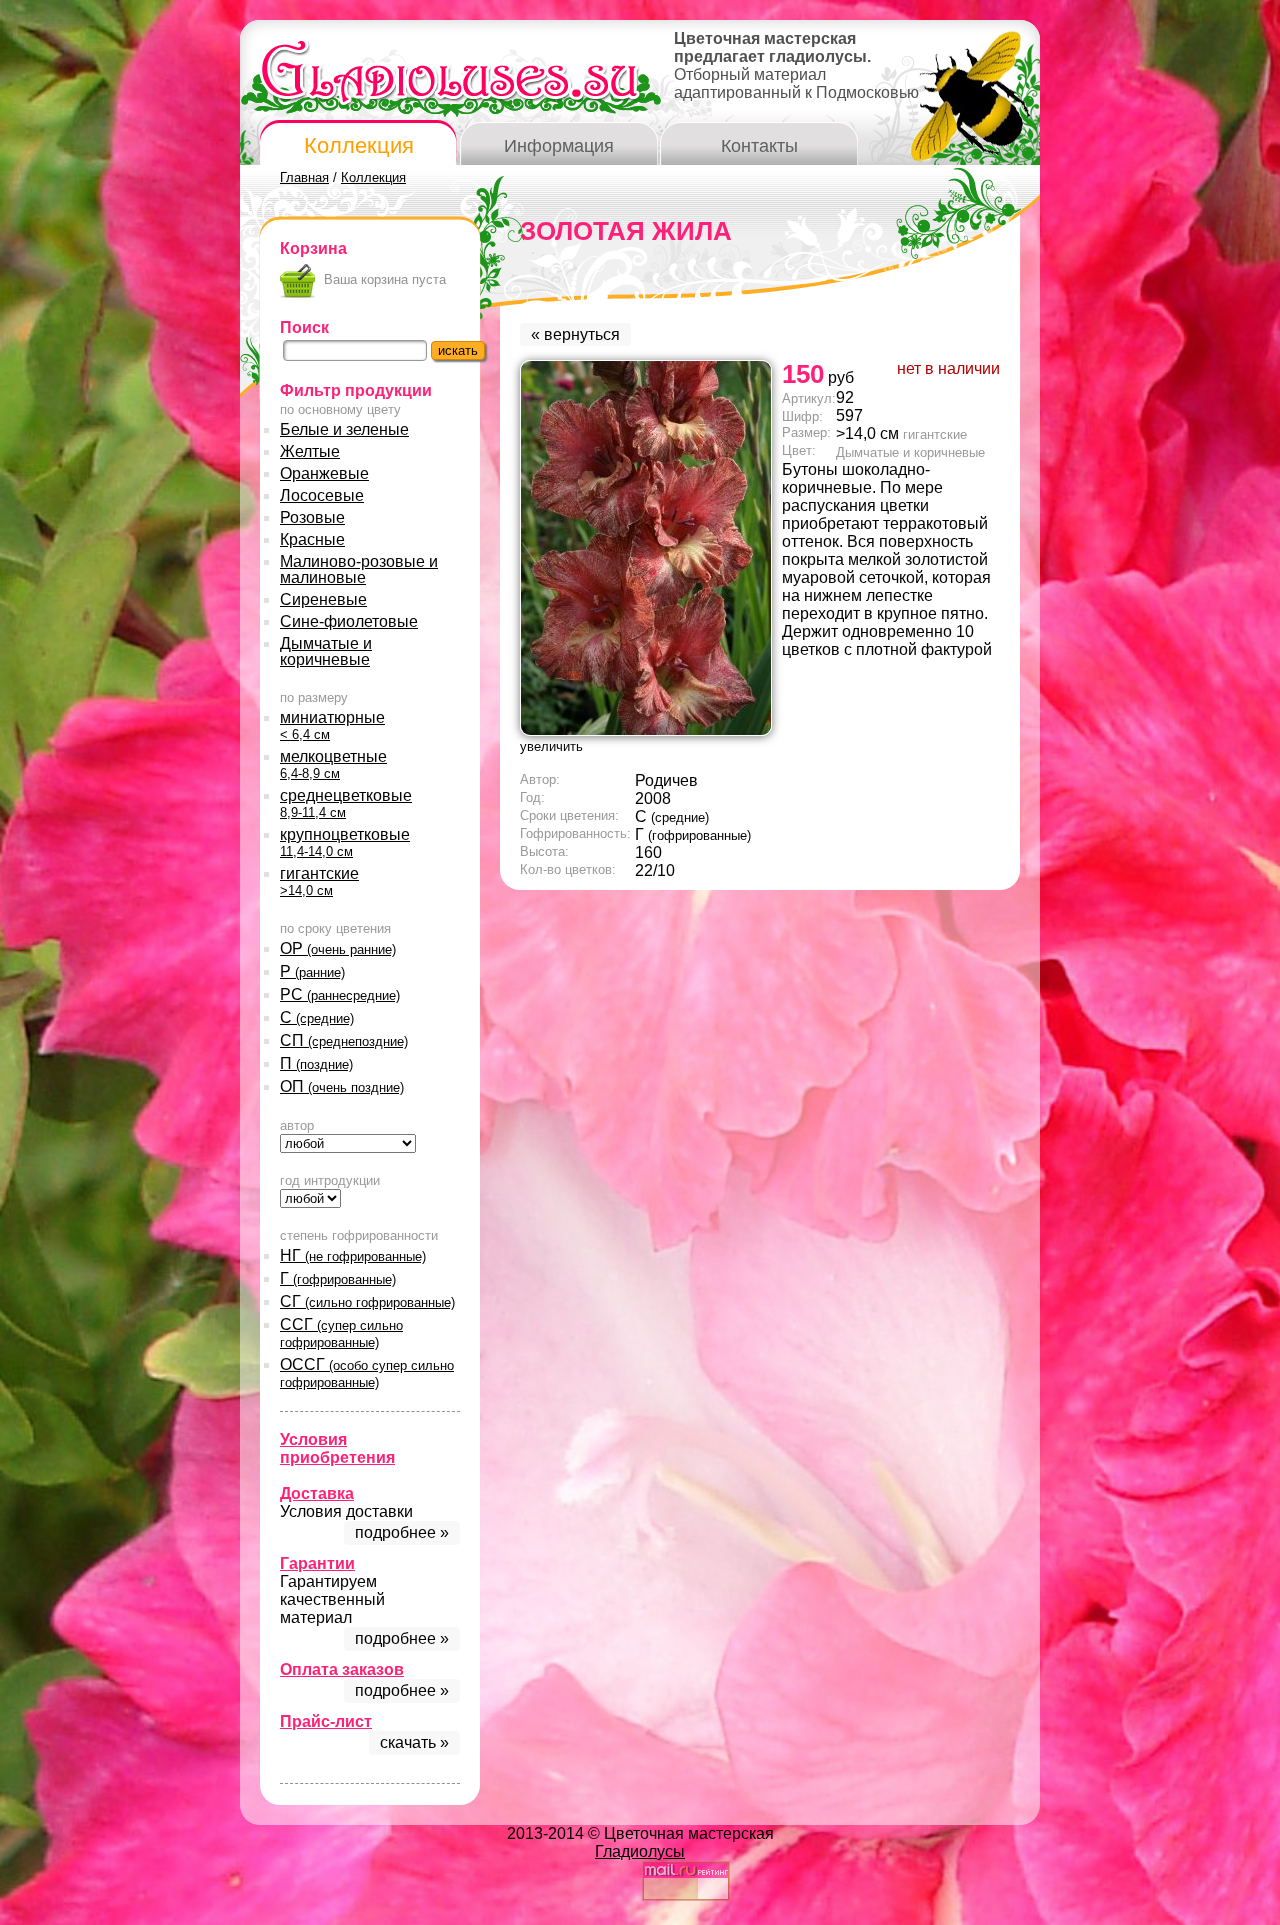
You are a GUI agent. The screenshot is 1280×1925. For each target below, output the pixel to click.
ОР (338, 948)
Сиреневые (323, 599)
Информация (559, 146)
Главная (304, 177)
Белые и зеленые (344, 429)
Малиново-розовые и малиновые (359, 569)
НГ (353, 1255)
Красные (312, 539)
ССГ (341, 1333)
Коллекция (359, 145)
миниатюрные (332, 725)
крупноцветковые (345, 842)
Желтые (310, 451)
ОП (342, 1086)
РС (340, 994)
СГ (367, 1301)
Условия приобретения (337, 1448)
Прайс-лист (326, 1721)
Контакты (759, 146)
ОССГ (367, 1373)
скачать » (414, 1742)
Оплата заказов (342, 1669)
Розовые (312, 517)
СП (344, 1040)
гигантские (319, 881)
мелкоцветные (333, 764)
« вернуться (575, 334)
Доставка (317, 1493)
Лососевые (322, 495)
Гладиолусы (640, 1851)
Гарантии (317, 1563)
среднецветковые (346, 803)
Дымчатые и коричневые (326, 651)
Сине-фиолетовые (349, 621)
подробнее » (402, 1532)
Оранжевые (324, 473)
